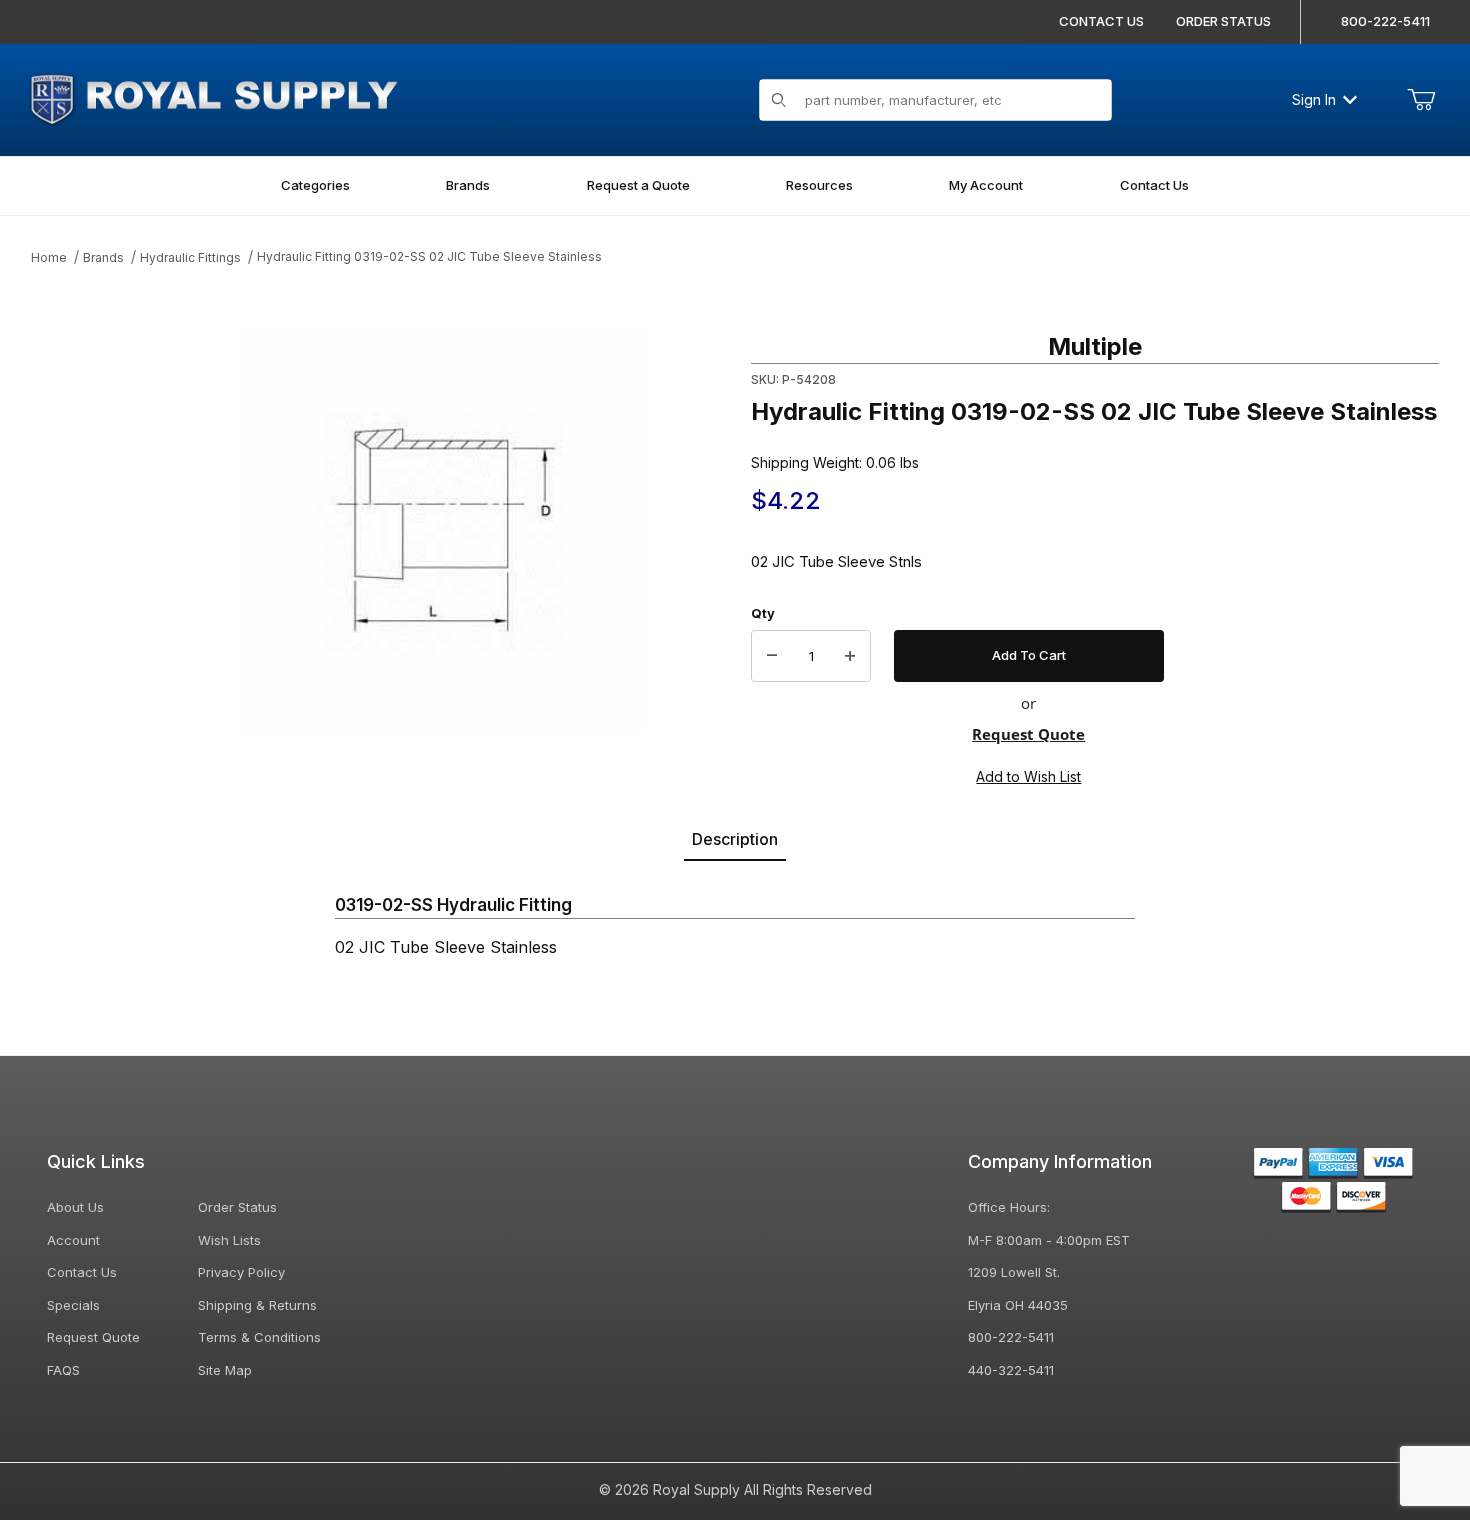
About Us (75, 1207)
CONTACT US (1101, 21)
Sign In (1314, 99)
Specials (73, 1305)
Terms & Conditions (259, 1337)
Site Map (225, 1370)
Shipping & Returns (257, 1305)
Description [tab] (735, 839)
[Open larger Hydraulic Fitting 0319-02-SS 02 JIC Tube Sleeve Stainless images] (443, 531)
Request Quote (1028, 734)
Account (73, 1240)
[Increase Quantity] (850, 656)
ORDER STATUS (1223, 21)
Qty (763, 613)
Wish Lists (229, 1240)
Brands (103, 257)
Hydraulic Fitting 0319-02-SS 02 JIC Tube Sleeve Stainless (429, 256)
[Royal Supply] (213, 97)
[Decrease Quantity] (772, 656)
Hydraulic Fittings (190, 257)
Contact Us (82, 1272)
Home (49, 257)
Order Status (237, 1207)
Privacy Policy (241, 1272)
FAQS (63, 1370)
